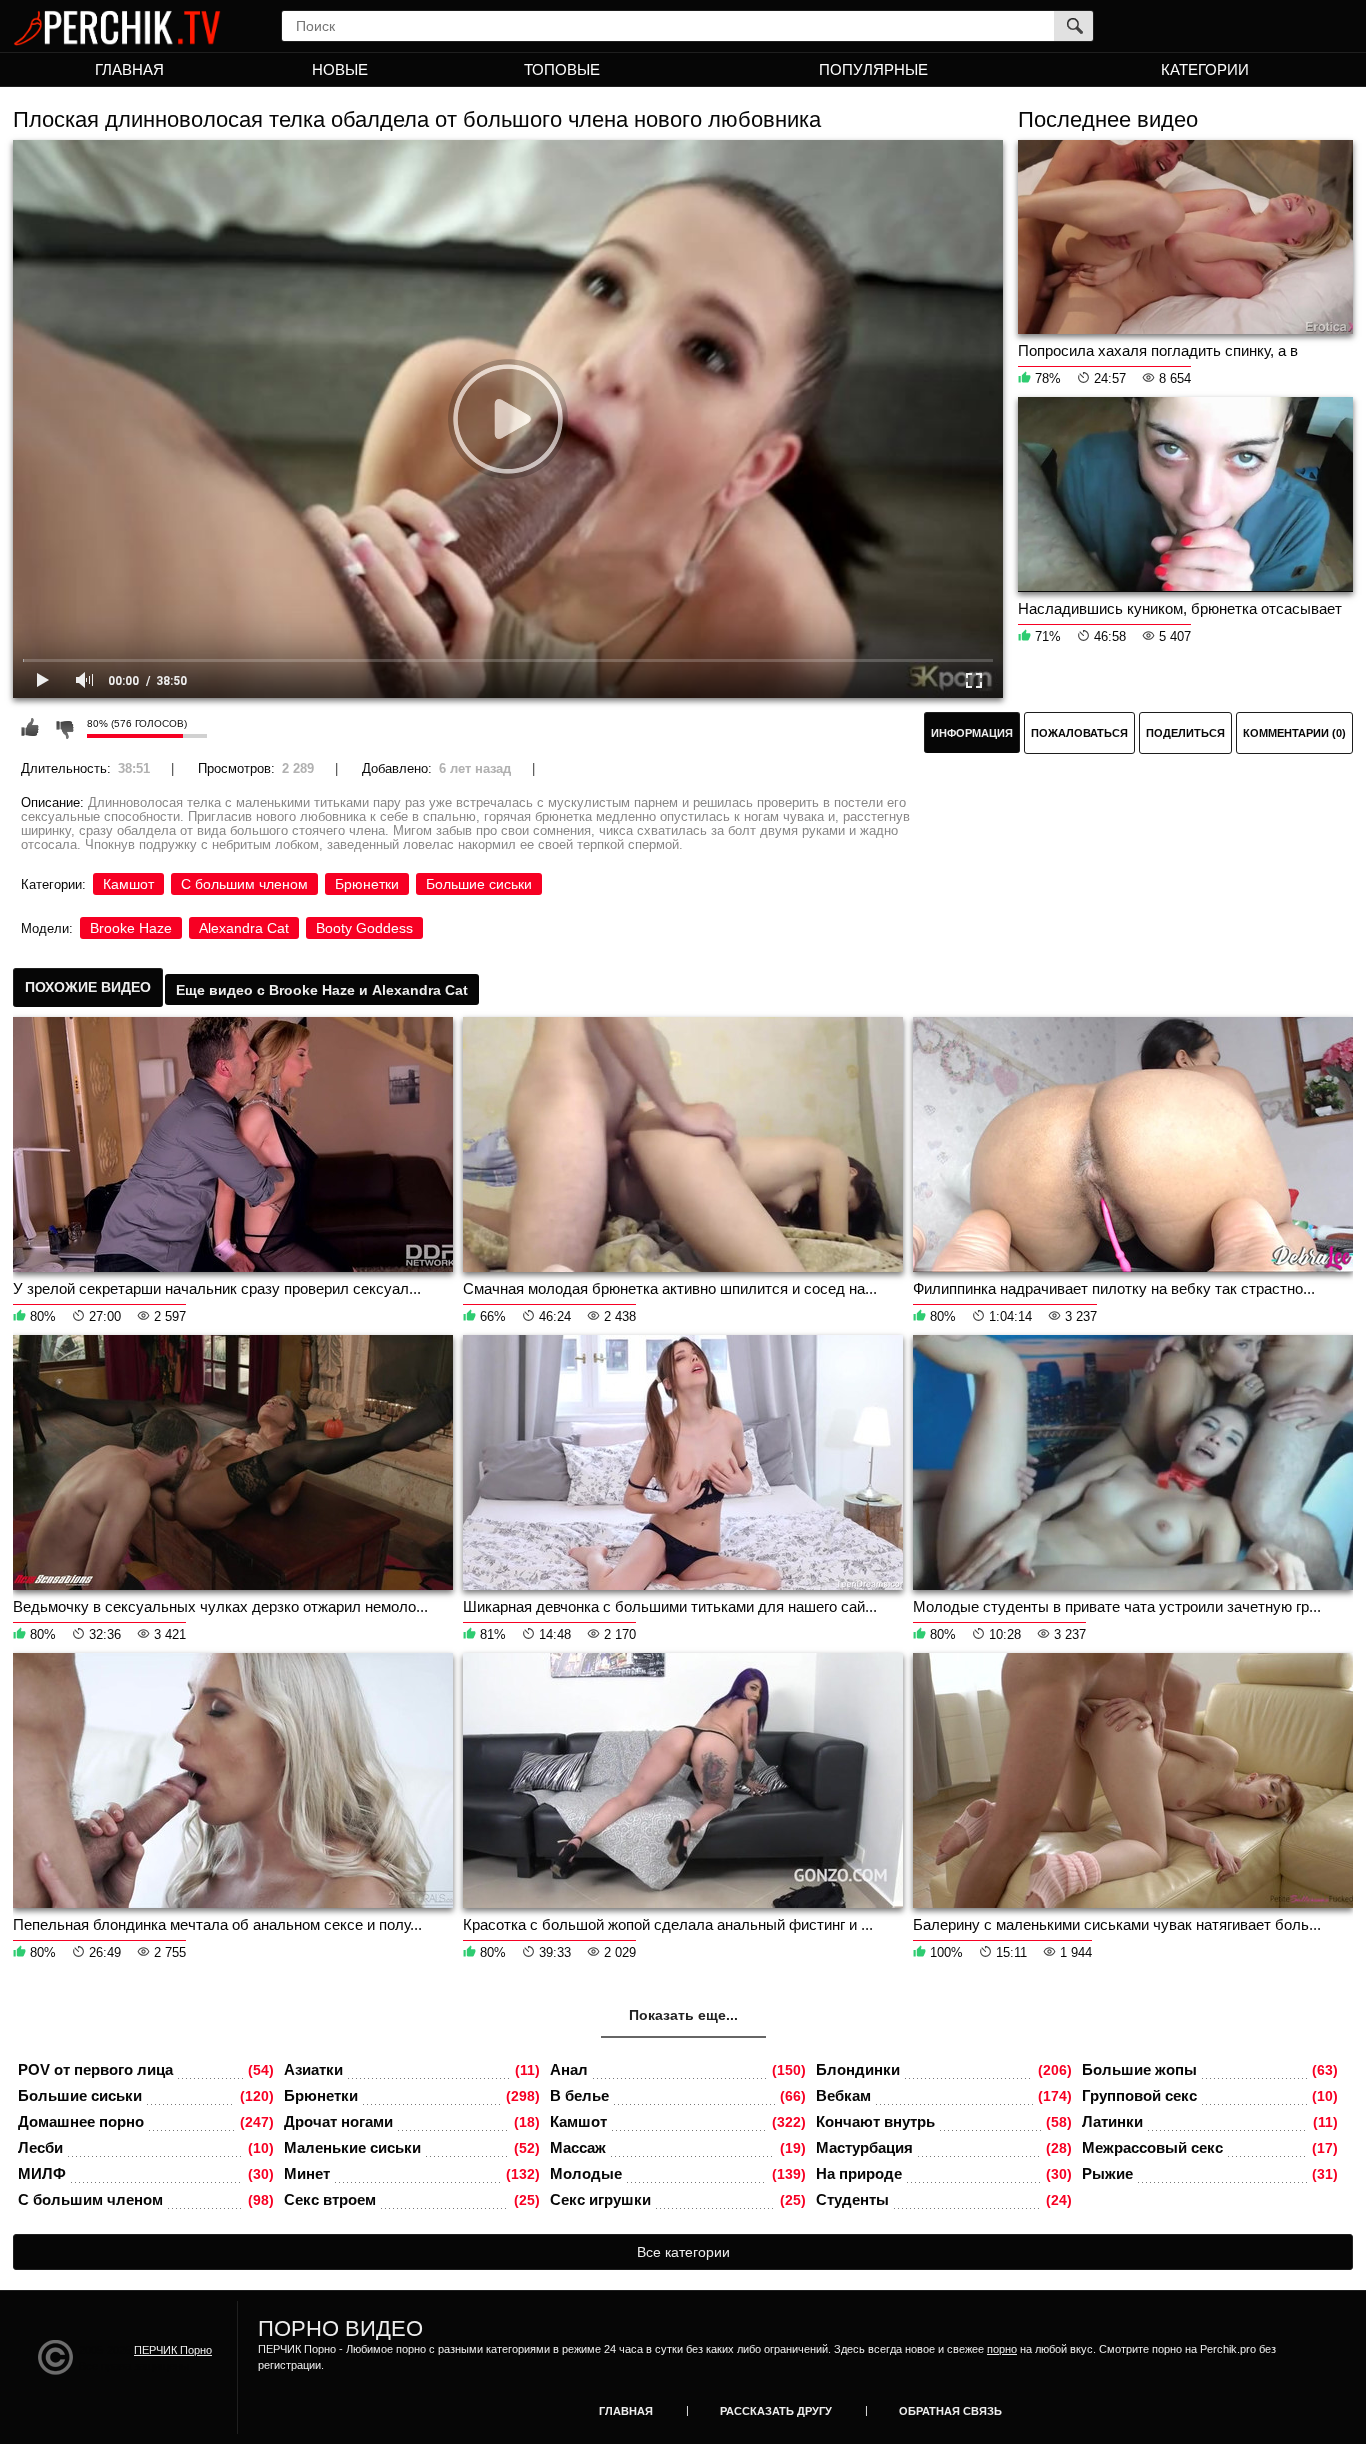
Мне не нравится (64, 728)
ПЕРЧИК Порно (173, 2350)
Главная (129, 69)
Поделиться (1185, 733)
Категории (1205, 69)
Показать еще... (683, 2015)
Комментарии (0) (1294, 733)
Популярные (873, 69)
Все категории (683, 2252)
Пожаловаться (1079, 733)
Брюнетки (367, 884)
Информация (972, 733)
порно (1002, 2349)
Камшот (128, 884)
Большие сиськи (479, 884)
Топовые (562, 69)
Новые (340, 69)
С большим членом (244, 884)
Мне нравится (30, 728)
